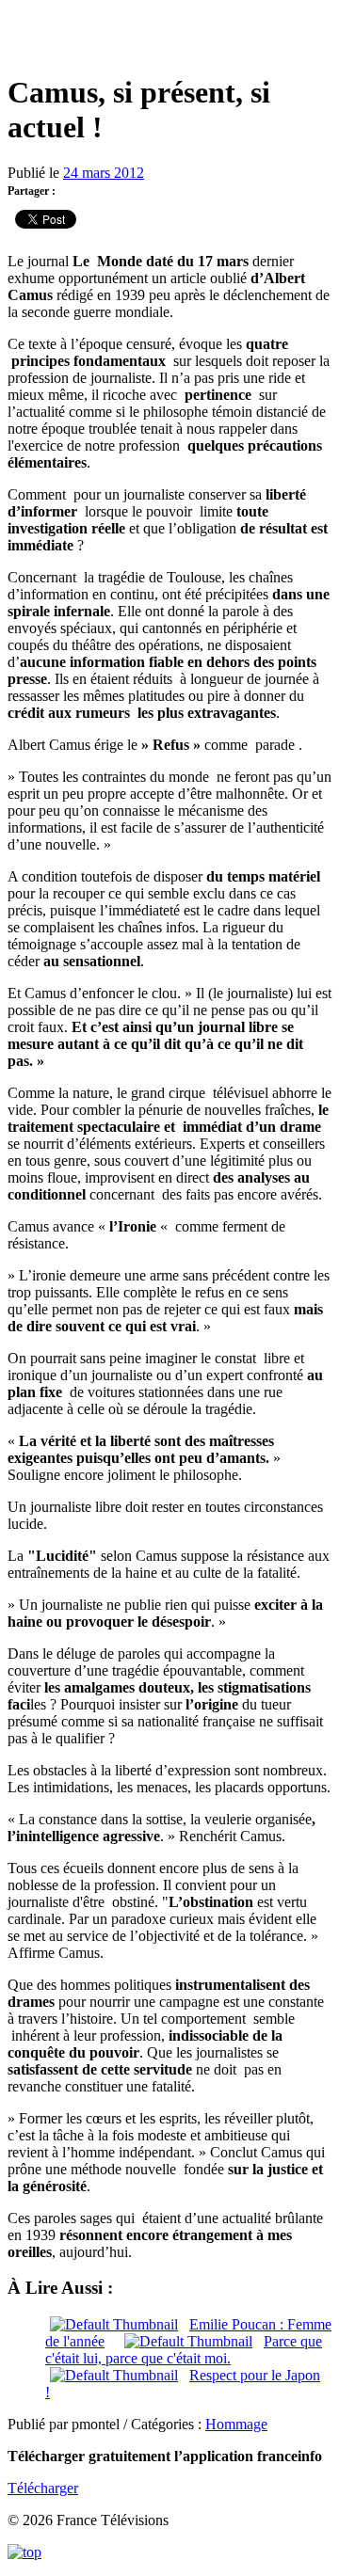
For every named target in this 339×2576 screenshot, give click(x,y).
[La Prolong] (169, 37)
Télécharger (43, 2488)
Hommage (236, 2424)
